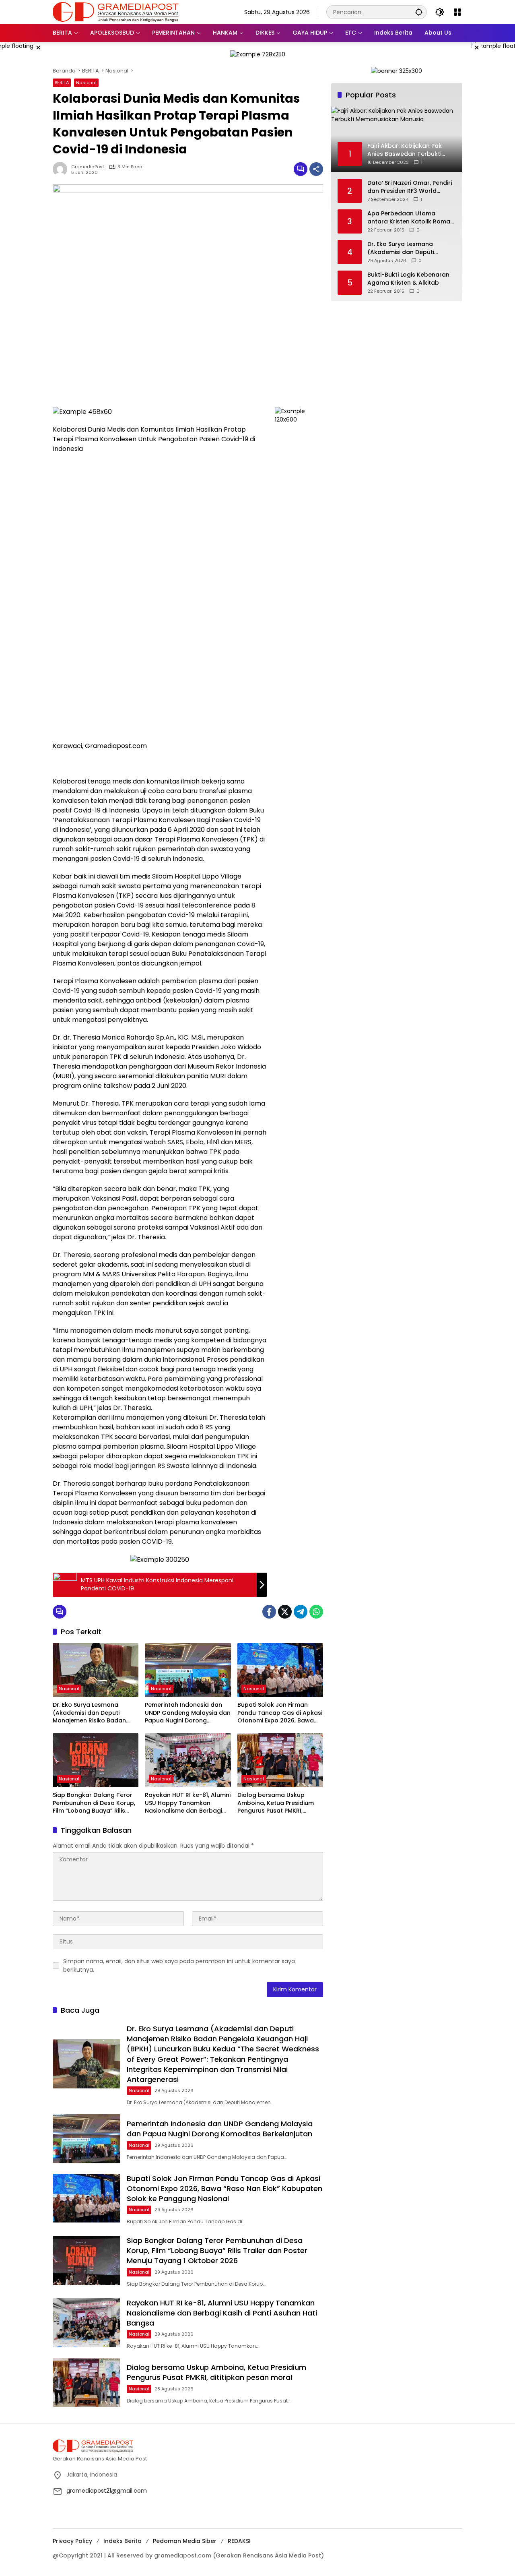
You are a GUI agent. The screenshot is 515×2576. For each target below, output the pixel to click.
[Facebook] (269, 1612)
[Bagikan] (316, 169)
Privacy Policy (72, 2541)
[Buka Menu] (457, 12)
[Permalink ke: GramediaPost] (62, 169)
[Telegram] (301, 1612)
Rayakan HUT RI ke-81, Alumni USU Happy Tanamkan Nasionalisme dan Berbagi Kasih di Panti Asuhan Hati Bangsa (188, 1803)
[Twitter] (285, 1612)
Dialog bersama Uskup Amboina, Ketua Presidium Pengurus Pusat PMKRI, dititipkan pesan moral (276, 1803)
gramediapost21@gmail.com (107, 2491)
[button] (419, 12)
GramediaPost (88, 167)
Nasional (86, 83)
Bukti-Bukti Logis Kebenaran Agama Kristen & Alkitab (408, 279)
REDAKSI (239, 2541)
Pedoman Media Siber (185, 2541)
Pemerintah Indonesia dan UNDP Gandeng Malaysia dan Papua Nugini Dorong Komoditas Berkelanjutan (188, 1713)
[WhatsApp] (316, 1612)
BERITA (62, 83)
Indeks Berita (123, 2541)
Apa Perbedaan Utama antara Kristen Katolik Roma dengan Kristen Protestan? (409, 218)
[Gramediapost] (116, 12)
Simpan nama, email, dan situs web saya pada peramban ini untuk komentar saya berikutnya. (179, 1965)
